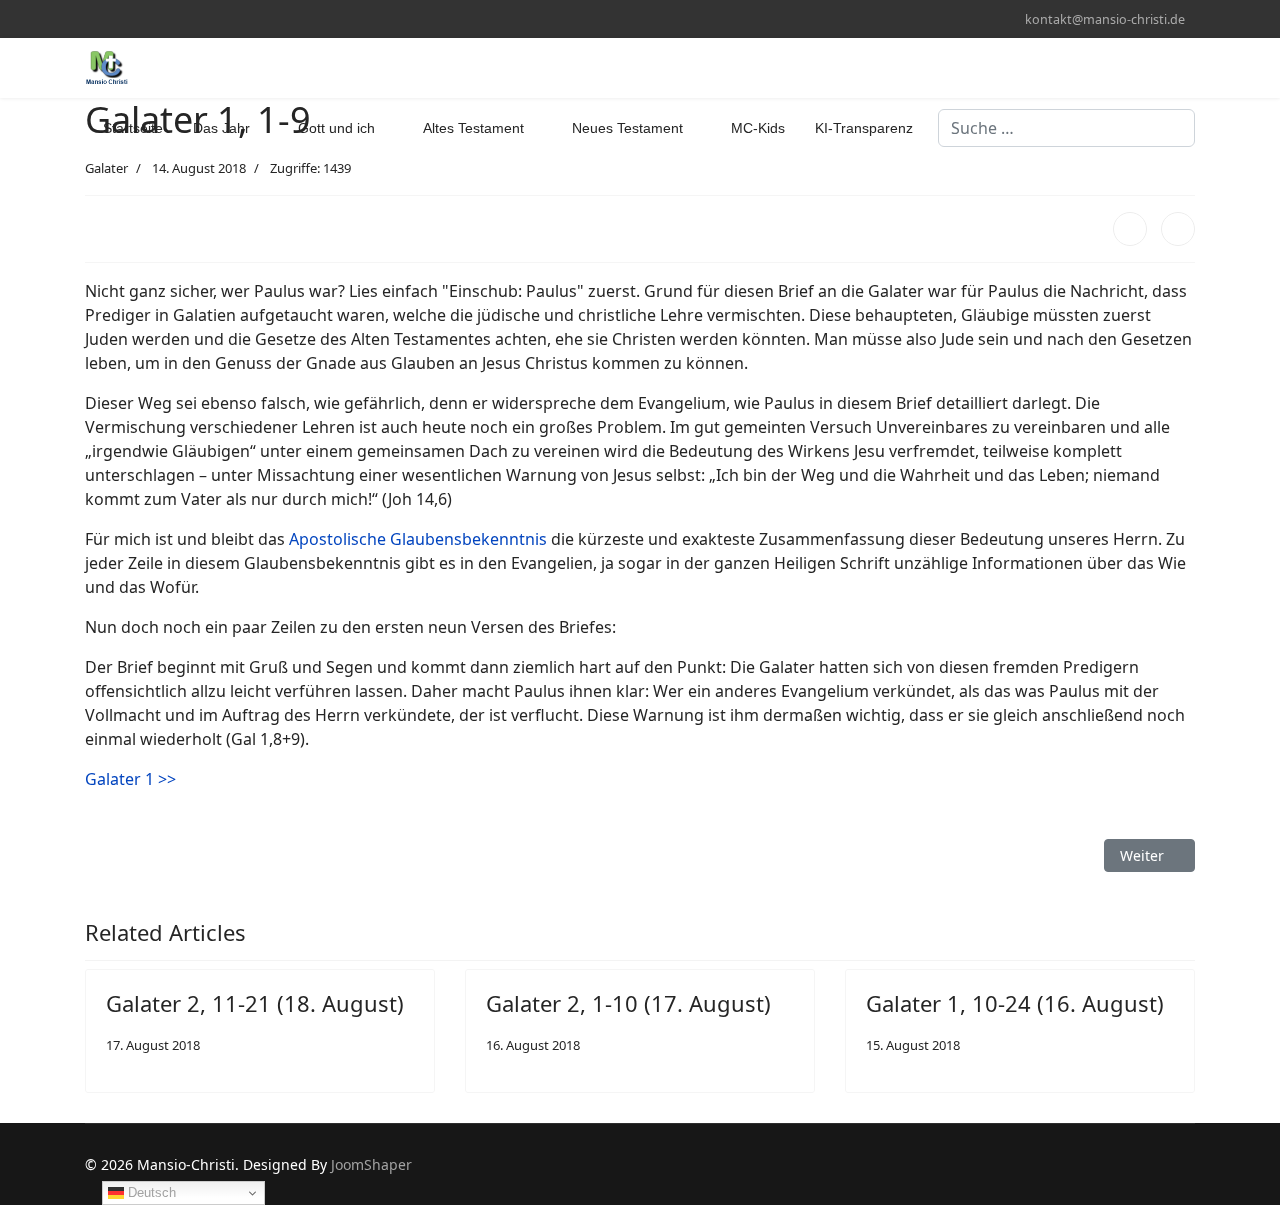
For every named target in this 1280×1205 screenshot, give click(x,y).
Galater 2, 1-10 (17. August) (628, 1003)
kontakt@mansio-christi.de (1105, 19)
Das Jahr (221, 128)
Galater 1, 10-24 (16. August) (1015, 1003)
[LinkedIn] (1178, 229)
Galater (106, 168)
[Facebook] (90, 18)
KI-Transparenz (864, 128)
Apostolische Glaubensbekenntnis (418, 539)
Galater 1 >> (130, 779)
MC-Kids (758, 128)
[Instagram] (121, 18)
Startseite (133, 128)
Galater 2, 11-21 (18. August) (255, 1003)
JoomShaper (371, 1164)
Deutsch (150, 1192)
